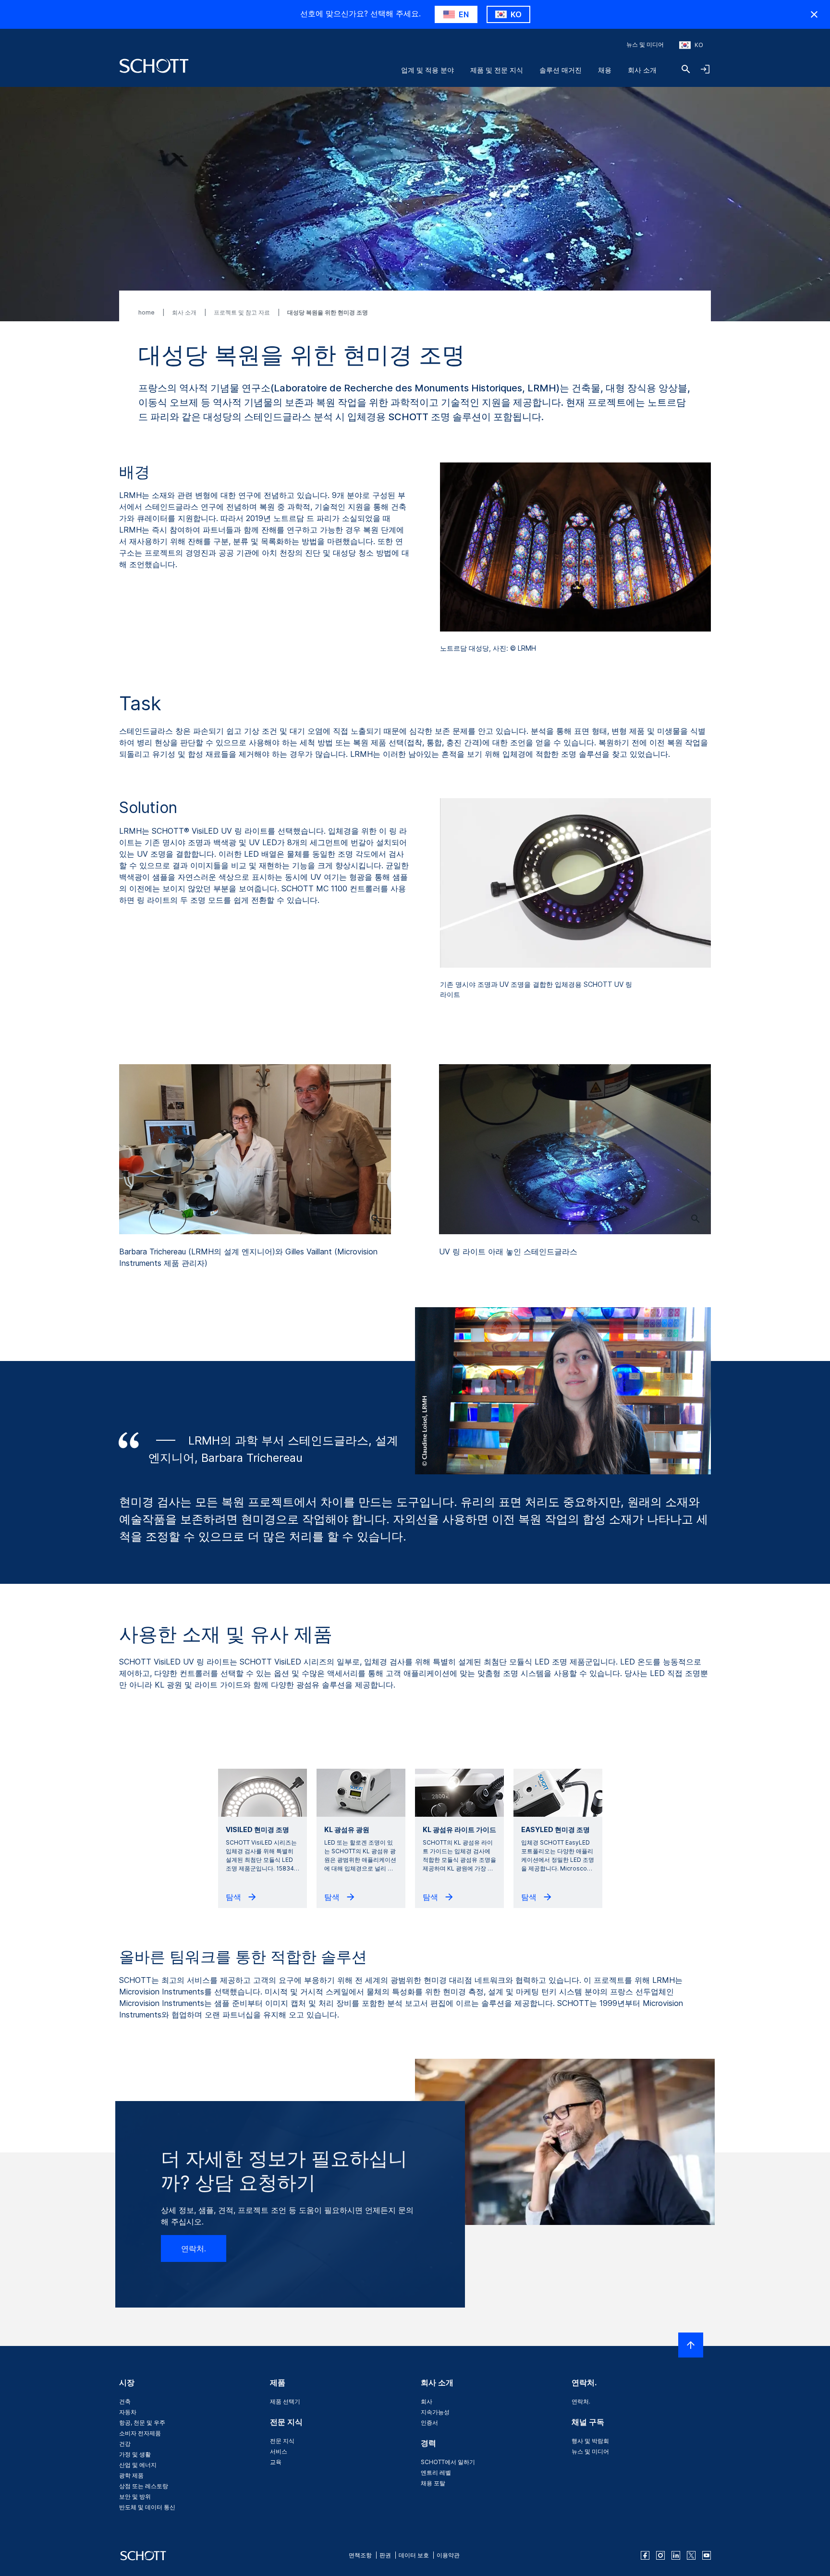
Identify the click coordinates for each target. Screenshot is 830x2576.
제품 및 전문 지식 (497, 70)
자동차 (128, 2412)
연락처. (194, 2248)
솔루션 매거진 (561, 70)
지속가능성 (435, 2412)
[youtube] (707, 2555)
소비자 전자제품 (140, 2433)
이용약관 (448, 2555)
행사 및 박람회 (590, 2441)
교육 (276, 2462)
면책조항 (360, 2555)
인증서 (429, 2423)
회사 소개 (642, 70)
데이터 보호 (414, 2555)
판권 (385, 2555)
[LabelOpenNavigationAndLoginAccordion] (705, 69)
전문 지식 (282, 2441)
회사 (427, 2401)
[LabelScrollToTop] (691, 2345)
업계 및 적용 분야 (427, 70)
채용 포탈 (433, 2483)
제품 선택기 (285, 2401)
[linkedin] (676, 2555)
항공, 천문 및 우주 (142, 2423)
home (147, 312)
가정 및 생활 (135, 2454)
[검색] (686, 69)
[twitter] (691, 2555)
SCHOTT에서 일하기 (448, 2462)
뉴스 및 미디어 (645, 44)
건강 (125, 2444)
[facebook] (645, 2555)
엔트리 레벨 (436, 2473)
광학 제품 (131, 2475)
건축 (125, 2401)
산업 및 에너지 (138, 2465)
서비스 (279, 2451)
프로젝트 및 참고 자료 (243, 312)
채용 (605, 70)
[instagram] (660, 2555)
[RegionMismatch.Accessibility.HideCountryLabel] (814, 14)
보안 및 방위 (135, 2497)
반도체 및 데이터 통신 (147, 2507)
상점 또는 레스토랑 (144, 2486)
